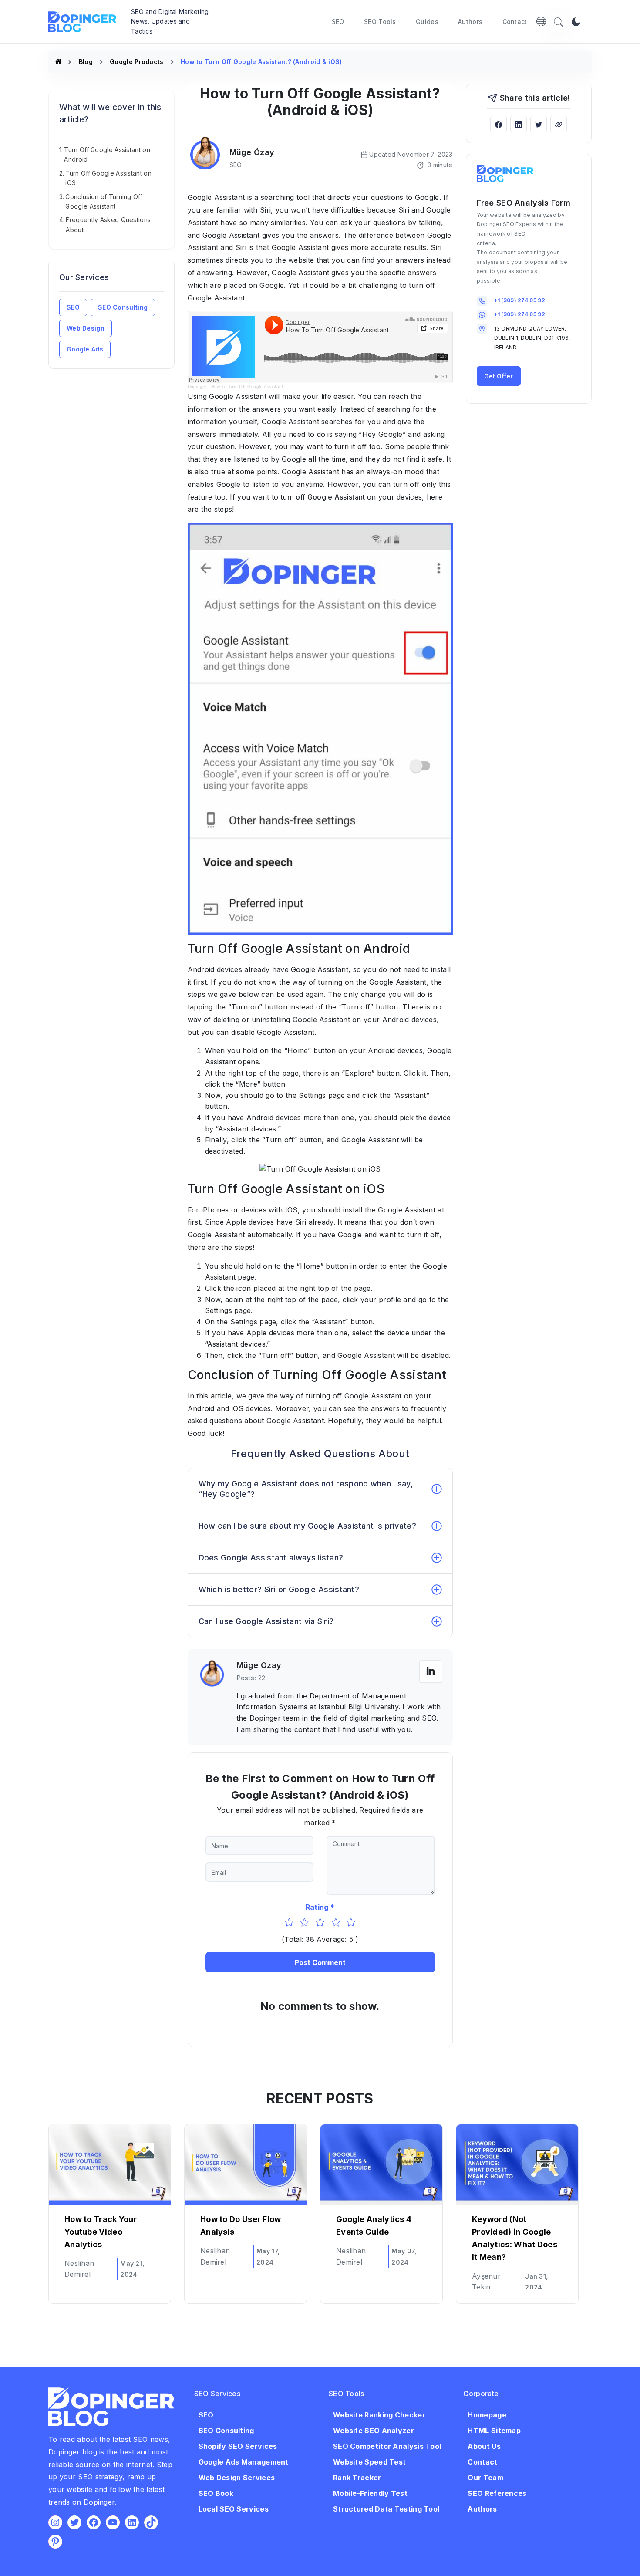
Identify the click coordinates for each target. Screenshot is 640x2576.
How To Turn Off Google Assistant (247, 387)
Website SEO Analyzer (374, 2430)
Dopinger (197, 387)
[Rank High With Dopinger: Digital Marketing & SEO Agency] (58, 62)
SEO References (497, 2493)
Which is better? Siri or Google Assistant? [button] (279, 1589)
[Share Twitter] (539, 124)
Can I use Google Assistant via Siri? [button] (266, 1621)
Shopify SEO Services (238, 2446)
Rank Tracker (357, 2477)
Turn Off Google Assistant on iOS (108, 177)
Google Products (137, 62)
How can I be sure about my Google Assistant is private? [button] (308, 1526)
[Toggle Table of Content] (162, 140)
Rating (317, 1907)
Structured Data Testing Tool (386, 2508)
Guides (427, 22)
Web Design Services (237, 2477)
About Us (484, 2446)
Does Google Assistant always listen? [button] (271, 1558)
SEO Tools (380, 22)
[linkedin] (431, 1671)
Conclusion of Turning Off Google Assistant (104, 201)
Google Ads (85, 349)
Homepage (487, 2414)
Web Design (86, 328)
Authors (470, 22)
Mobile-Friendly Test (370, 2493)
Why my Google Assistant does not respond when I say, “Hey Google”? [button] (306, 1489)
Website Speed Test (369, 2461)
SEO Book (216, 2493)
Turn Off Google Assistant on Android (107, 154)
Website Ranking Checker (379, 2414)
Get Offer (499, 376)
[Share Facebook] (499, 124)
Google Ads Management (244, 2461)
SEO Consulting (123, 307)
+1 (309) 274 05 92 (520, 300)
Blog (86, 62)
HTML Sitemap (494, 2430)
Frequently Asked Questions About (108, 225)
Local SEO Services (234, 2508)
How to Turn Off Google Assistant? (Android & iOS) (261, 62)
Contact (515, 22)
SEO (338, 22)
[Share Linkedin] (519, 124)
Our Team (485, 2477)
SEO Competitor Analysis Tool (387, 2446)
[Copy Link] (559, 124)
